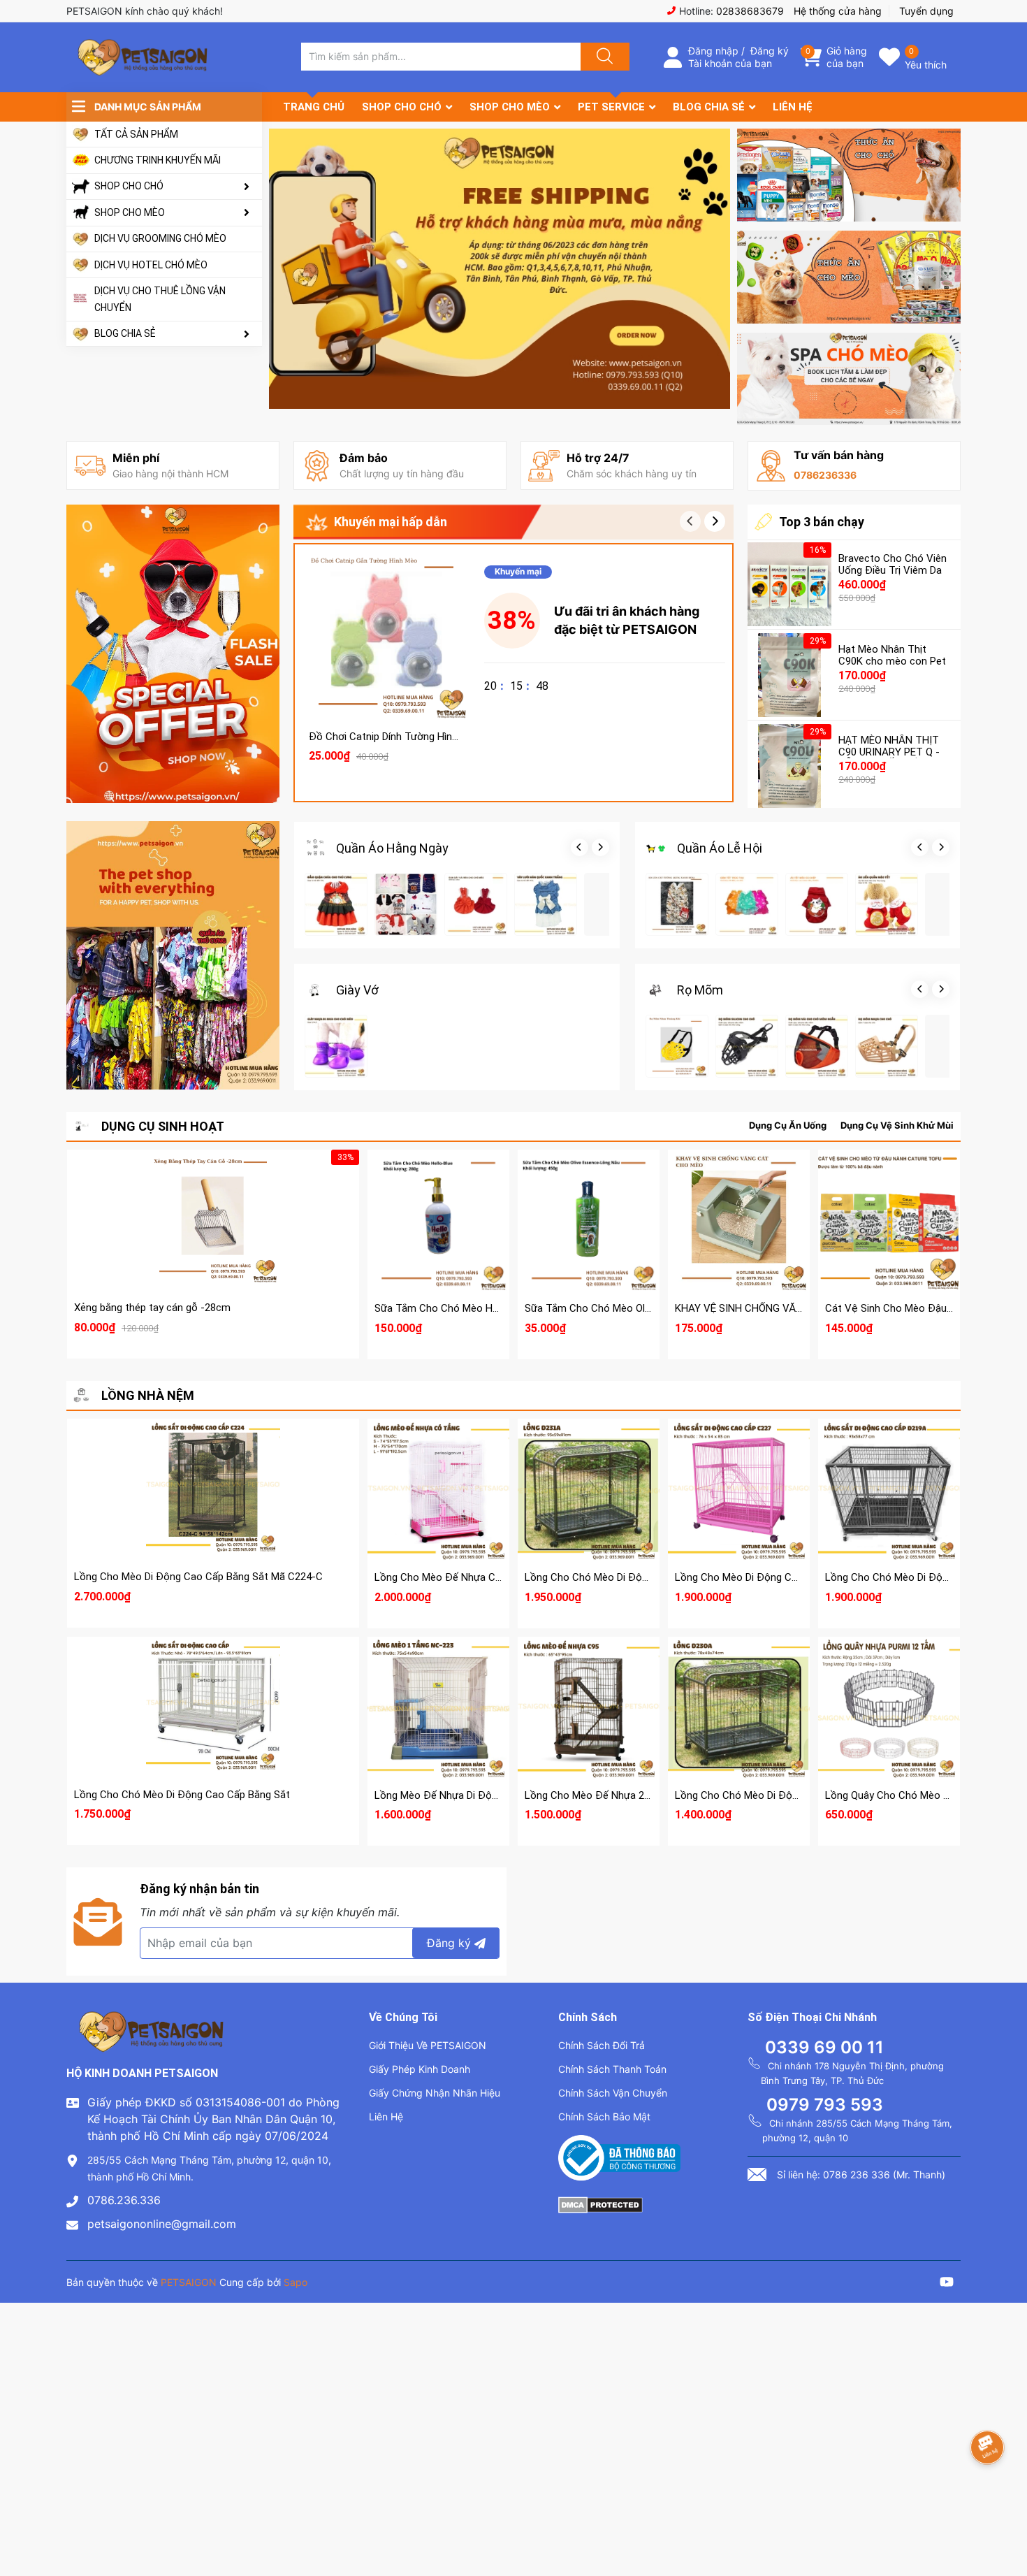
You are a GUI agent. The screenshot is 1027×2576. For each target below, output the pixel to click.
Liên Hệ (386, 2116)
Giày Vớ (357, 990)
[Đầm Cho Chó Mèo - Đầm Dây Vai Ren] (476, 904)
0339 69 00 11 (824, 2047)
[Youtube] (947, 2284)
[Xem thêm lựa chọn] (439, 1209)
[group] (500, 269)
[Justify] (603, 57)
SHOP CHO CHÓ (129, 186)
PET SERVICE (611, 107)
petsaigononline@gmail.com (162, 2224)
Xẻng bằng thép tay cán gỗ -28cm (152, 1308)
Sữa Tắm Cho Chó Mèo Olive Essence (612, 1308)
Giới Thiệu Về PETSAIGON (428, 2045)
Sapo (296, 2282)
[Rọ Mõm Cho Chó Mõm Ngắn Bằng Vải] (817, 1046)
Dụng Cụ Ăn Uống (788, 1125)
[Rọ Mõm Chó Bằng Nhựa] (887, 1046)
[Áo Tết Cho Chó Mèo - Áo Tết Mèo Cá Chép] (817, 904)
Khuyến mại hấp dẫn (391, 522)
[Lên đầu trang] (1005, 2517)
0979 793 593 (825, 2105)
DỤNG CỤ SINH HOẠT (163, 1126)
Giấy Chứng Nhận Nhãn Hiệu (435, 2093)
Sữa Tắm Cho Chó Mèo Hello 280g (454, 1308)
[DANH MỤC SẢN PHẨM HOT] (173, 955)
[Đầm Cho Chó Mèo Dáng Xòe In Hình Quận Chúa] (336, 904)
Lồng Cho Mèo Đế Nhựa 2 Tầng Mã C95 (616, 1795)
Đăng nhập (713, 51)
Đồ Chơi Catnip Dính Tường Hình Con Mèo (406, 737)
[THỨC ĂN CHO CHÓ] (849, 175)
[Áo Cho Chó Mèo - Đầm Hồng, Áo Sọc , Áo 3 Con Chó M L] (406, 904)
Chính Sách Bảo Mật (604, 2116)
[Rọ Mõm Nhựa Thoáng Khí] (677, 1046)
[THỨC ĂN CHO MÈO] (849, 277)
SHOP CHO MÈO (130, 212)
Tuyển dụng (926, 11)
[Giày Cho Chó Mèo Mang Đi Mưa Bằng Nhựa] (336, 1046)
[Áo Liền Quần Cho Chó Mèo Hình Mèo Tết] (887, 904)
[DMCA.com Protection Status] (600, 2204)
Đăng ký (770, 51)
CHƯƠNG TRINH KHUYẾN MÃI (158, 160)
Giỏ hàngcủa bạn (847, 57)
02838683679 (750, 11)
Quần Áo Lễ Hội (720, 848)
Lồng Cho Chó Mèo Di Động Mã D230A (764, 1795)
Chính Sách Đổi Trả (602, 2045)
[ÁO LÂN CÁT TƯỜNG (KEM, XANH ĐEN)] (677, 904)
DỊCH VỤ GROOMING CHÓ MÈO (160, 238)
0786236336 (825, 475)
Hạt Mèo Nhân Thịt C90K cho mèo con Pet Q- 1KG (892, 661)
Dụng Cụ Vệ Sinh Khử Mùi (897, 1125)
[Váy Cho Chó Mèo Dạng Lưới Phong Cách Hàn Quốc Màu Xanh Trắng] (546, 904)
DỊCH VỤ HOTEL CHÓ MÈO (151, 265)
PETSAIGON (189, 2282)
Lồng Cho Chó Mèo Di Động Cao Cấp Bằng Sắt (182, 1795)
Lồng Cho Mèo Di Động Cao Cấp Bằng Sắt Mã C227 (794, 1577)
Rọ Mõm (700, 990)
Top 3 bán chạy (822, 522)
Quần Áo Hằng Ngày (392, 848)
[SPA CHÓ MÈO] (849, 379)
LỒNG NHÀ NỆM (148, 1395)
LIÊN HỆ (793, 107)
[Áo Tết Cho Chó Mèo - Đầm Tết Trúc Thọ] (747, 904)
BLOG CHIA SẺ (125, 333)
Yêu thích (926, 65)
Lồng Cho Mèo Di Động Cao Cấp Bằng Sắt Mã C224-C (198, 1577)
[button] (715, 521)
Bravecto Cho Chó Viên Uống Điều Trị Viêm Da (893, 564)
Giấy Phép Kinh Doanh (420, 2069)
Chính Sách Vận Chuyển (613, 2093)
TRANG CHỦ (314, 107)
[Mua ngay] (386, 647)
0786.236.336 (124, 2200)
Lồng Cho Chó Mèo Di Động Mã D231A (614, 1577)
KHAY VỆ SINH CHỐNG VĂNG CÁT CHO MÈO (778, 1308)
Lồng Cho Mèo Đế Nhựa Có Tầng (451, 1577)
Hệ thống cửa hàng (838, 11)
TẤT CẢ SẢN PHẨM (136, 134)
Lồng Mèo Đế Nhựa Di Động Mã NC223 (464, 1795)
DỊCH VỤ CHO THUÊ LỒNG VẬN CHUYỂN (160, 299)
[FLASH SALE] (173, 654)
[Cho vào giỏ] (386, 581)
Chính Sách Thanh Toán (612, 2069)
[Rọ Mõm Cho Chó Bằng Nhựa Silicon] (747, 1046)
